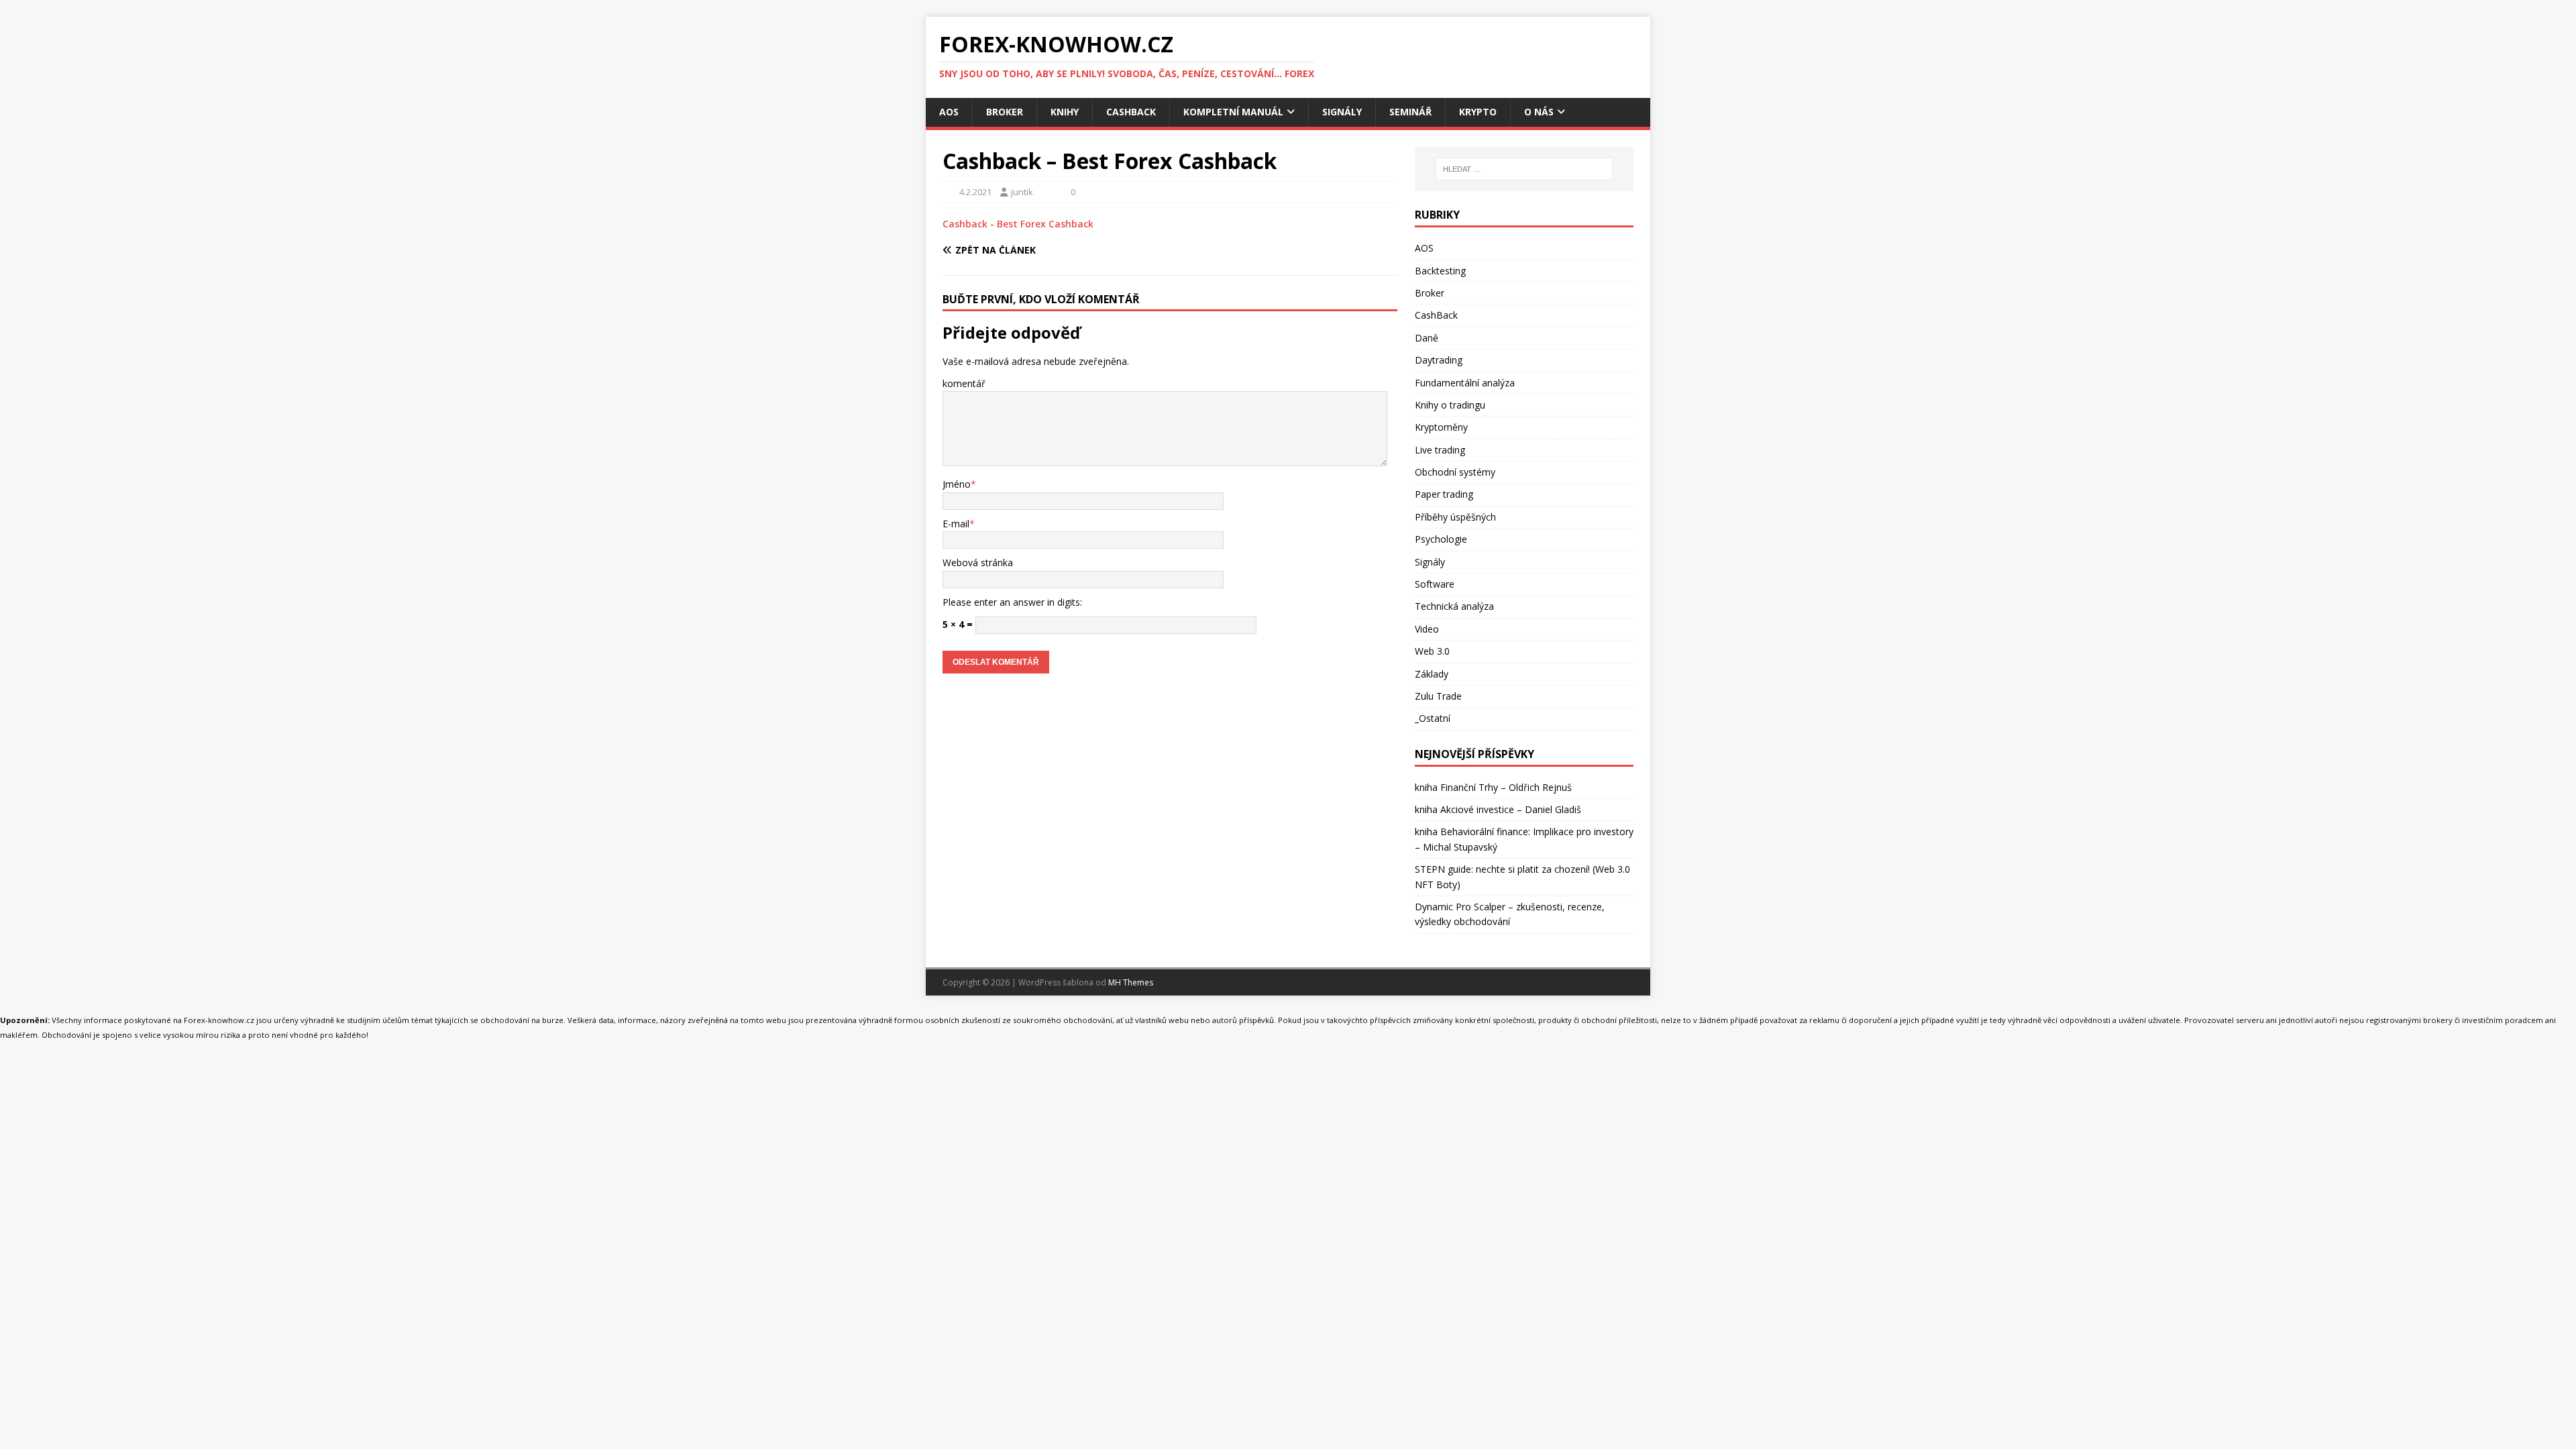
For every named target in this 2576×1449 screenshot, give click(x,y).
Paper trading (1444, 494)
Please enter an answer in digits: (1012, 602)
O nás (1539, 112)
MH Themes (1131, 982)
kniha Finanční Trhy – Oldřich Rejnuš (1493, 787)
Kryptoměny (1441, 427)
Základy (1432, 674)
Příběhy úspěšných (1455, 517)
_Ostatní (1433, 718)
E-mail (956, 524)
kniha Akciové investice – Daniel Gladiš (1498, 809)
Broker (1005, 112)
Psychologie (1441, 539)
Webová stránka (978, 562)
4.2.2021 (975, 192)
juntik (1022, 192)
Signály (1342, 112)
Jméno (957, 484)
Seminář (1410, 112)
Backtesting (1440, 271)
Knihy (1065, 112)
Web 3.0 (1432, 651)
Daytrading (1439, 360)
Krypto (1478, 112)
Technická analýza (1454, 606)
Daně (1427, 338)
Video (1427, 629)
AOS (949, 112)
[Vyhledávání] (1524, 169)
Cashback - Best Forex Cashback (1018, 224)
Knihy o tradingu (1450, 405)
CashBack (1131, 112)
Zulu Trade (1438, 696)
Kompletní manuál (1233, 112)
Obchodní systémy (1455, 472)
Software (1435, 584)
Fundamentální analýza (1465, 383)
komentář (964, 383)
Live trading (1440, 450)
